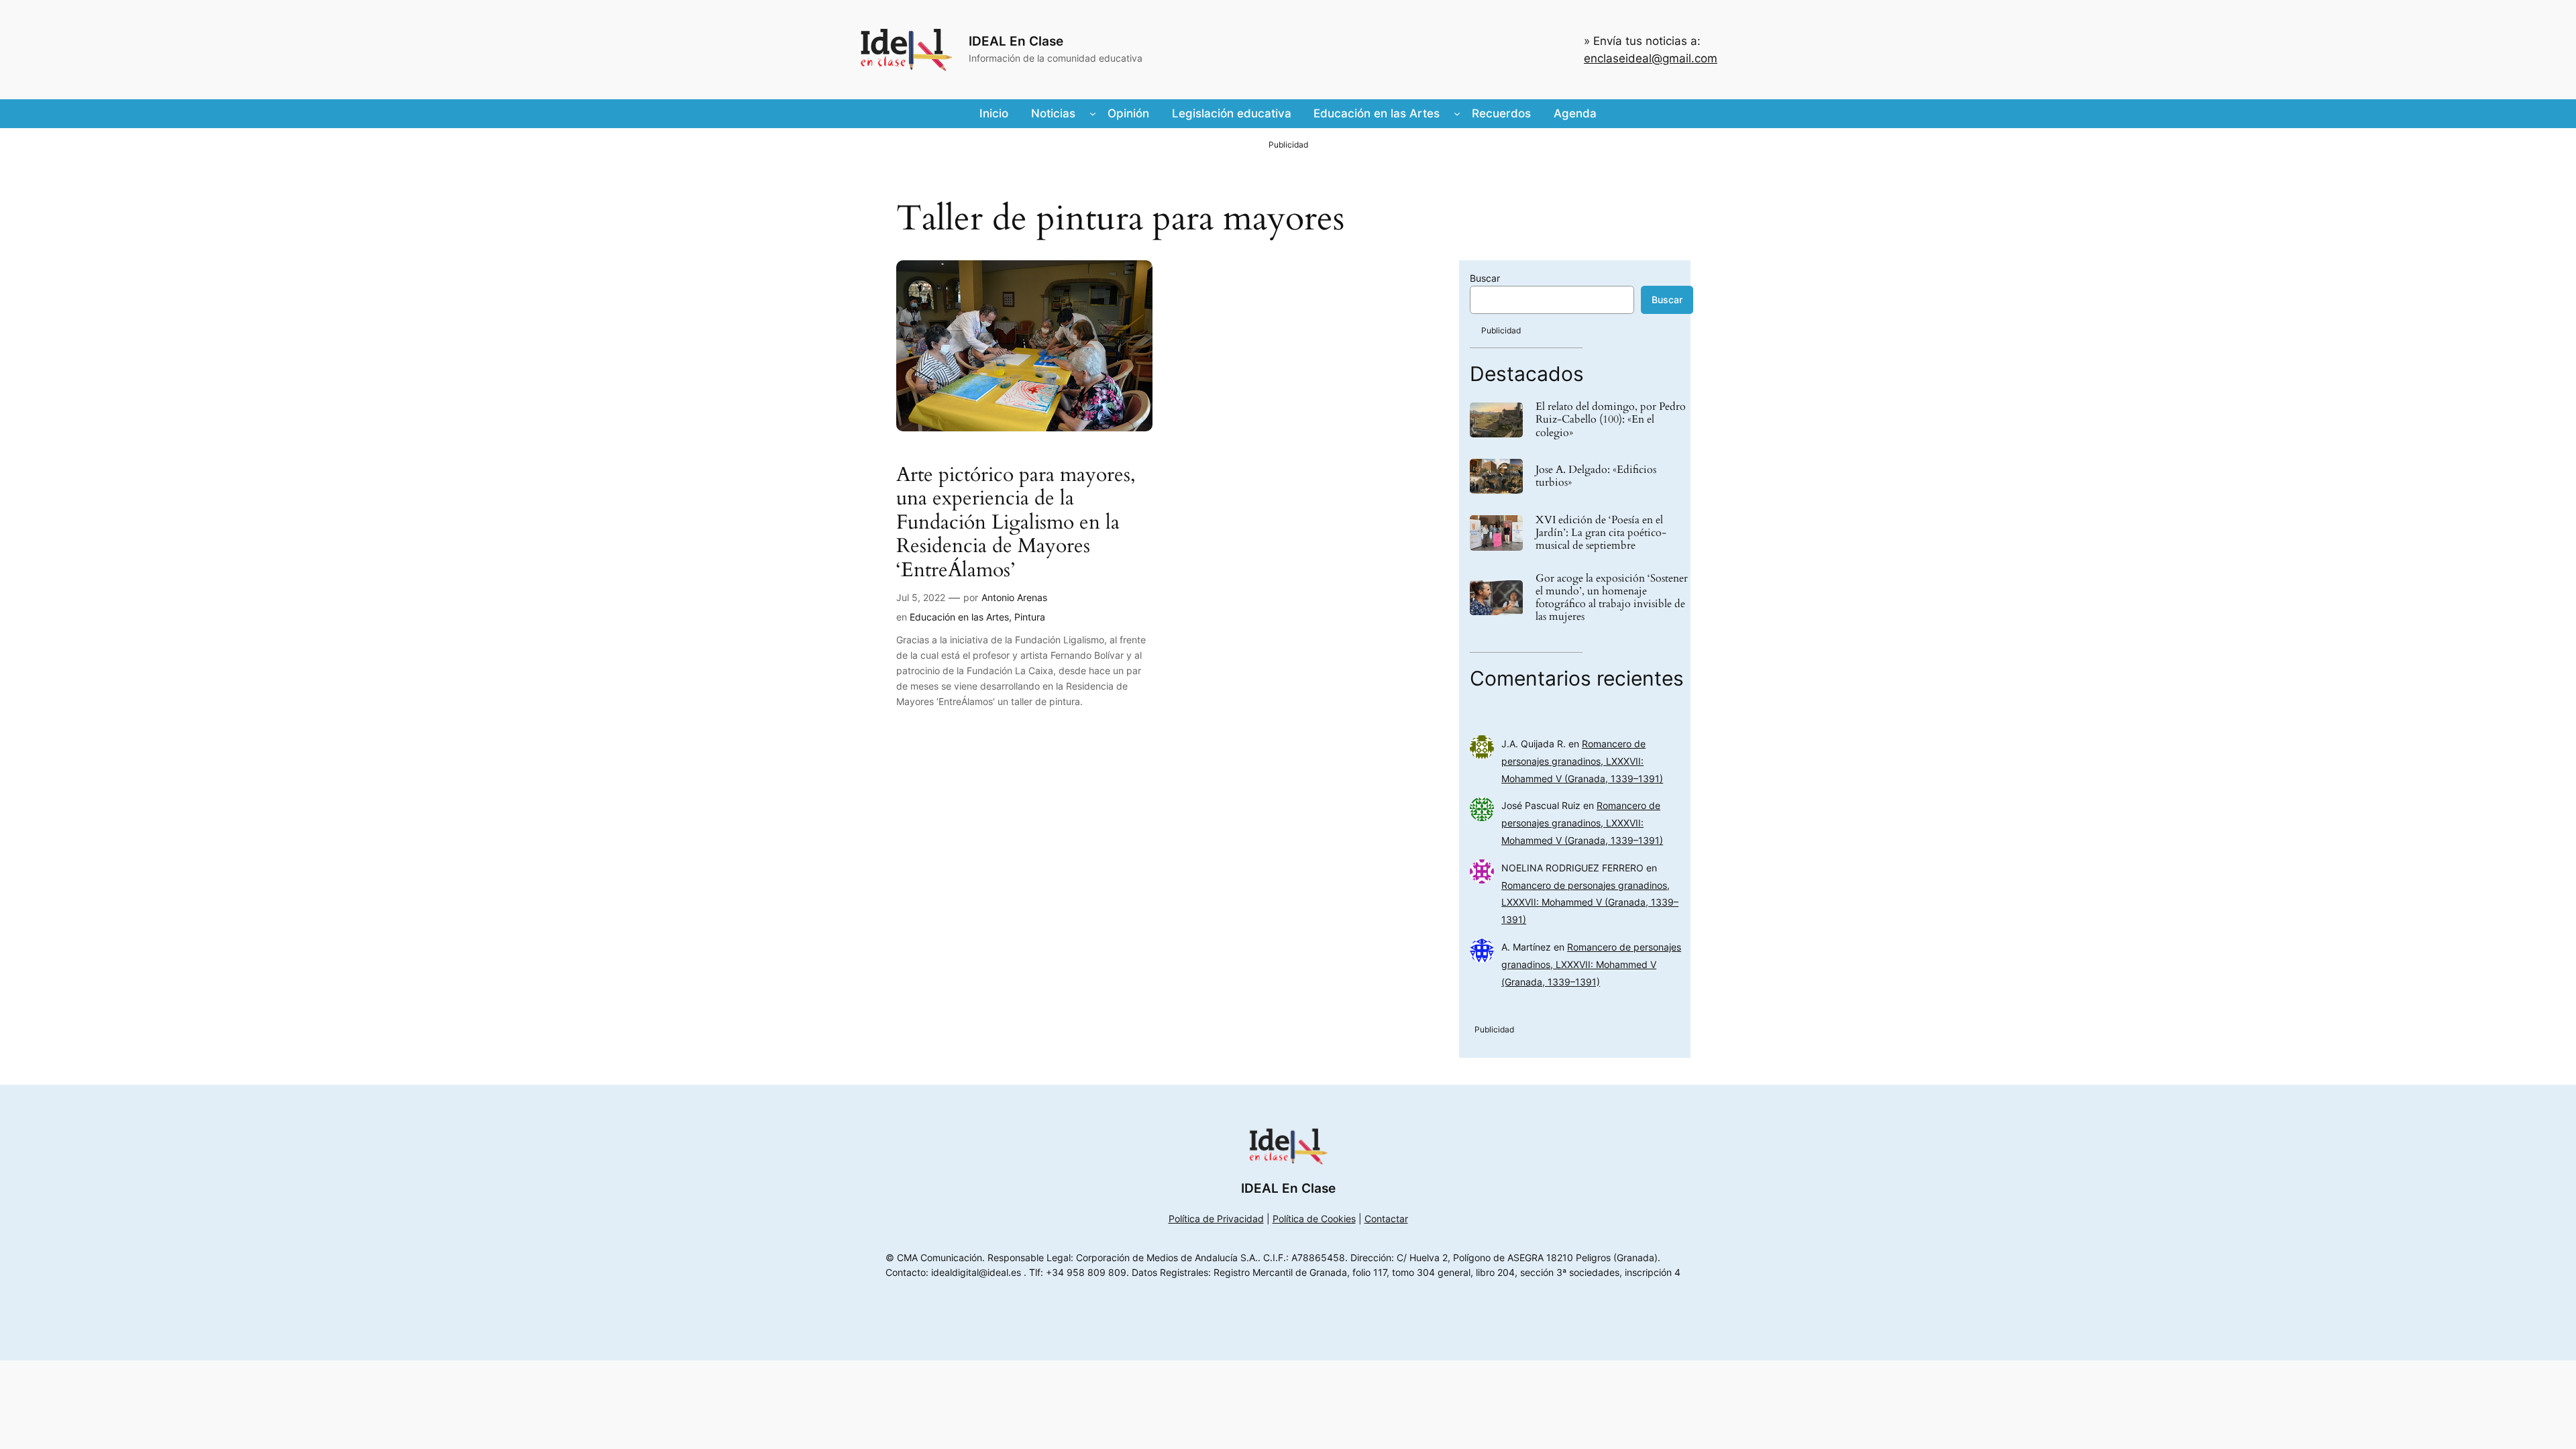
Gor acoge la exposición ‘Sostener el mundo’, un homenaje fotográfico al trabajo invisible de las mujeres (1612, 598)
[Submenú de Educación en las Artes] (1457, 113)
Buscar (1485, 278)
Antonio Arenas (1014, 597)
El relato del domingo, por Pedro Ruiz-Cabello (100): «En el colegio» (1611, 420)
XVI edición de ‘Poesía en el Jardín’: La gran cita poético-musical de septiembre (1601, 533)
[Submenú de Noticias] (1093, 113)
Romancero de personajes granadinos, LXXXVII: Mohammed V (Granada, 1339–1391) (1582, 761)
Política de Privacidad (1216, 1219)
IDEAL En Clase (1016, 41)
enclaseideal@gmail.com (1651, 58)
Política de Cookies (1314, 1219)
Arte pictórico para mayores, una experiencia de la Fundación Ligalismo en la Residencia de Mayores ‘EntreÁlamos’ (1016, 523)
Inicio (994, 113)
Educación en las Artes (959, 617)
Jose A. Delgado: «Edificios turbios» (1596, 476)
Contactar (1386, 1219)
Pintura (1030, 617)
